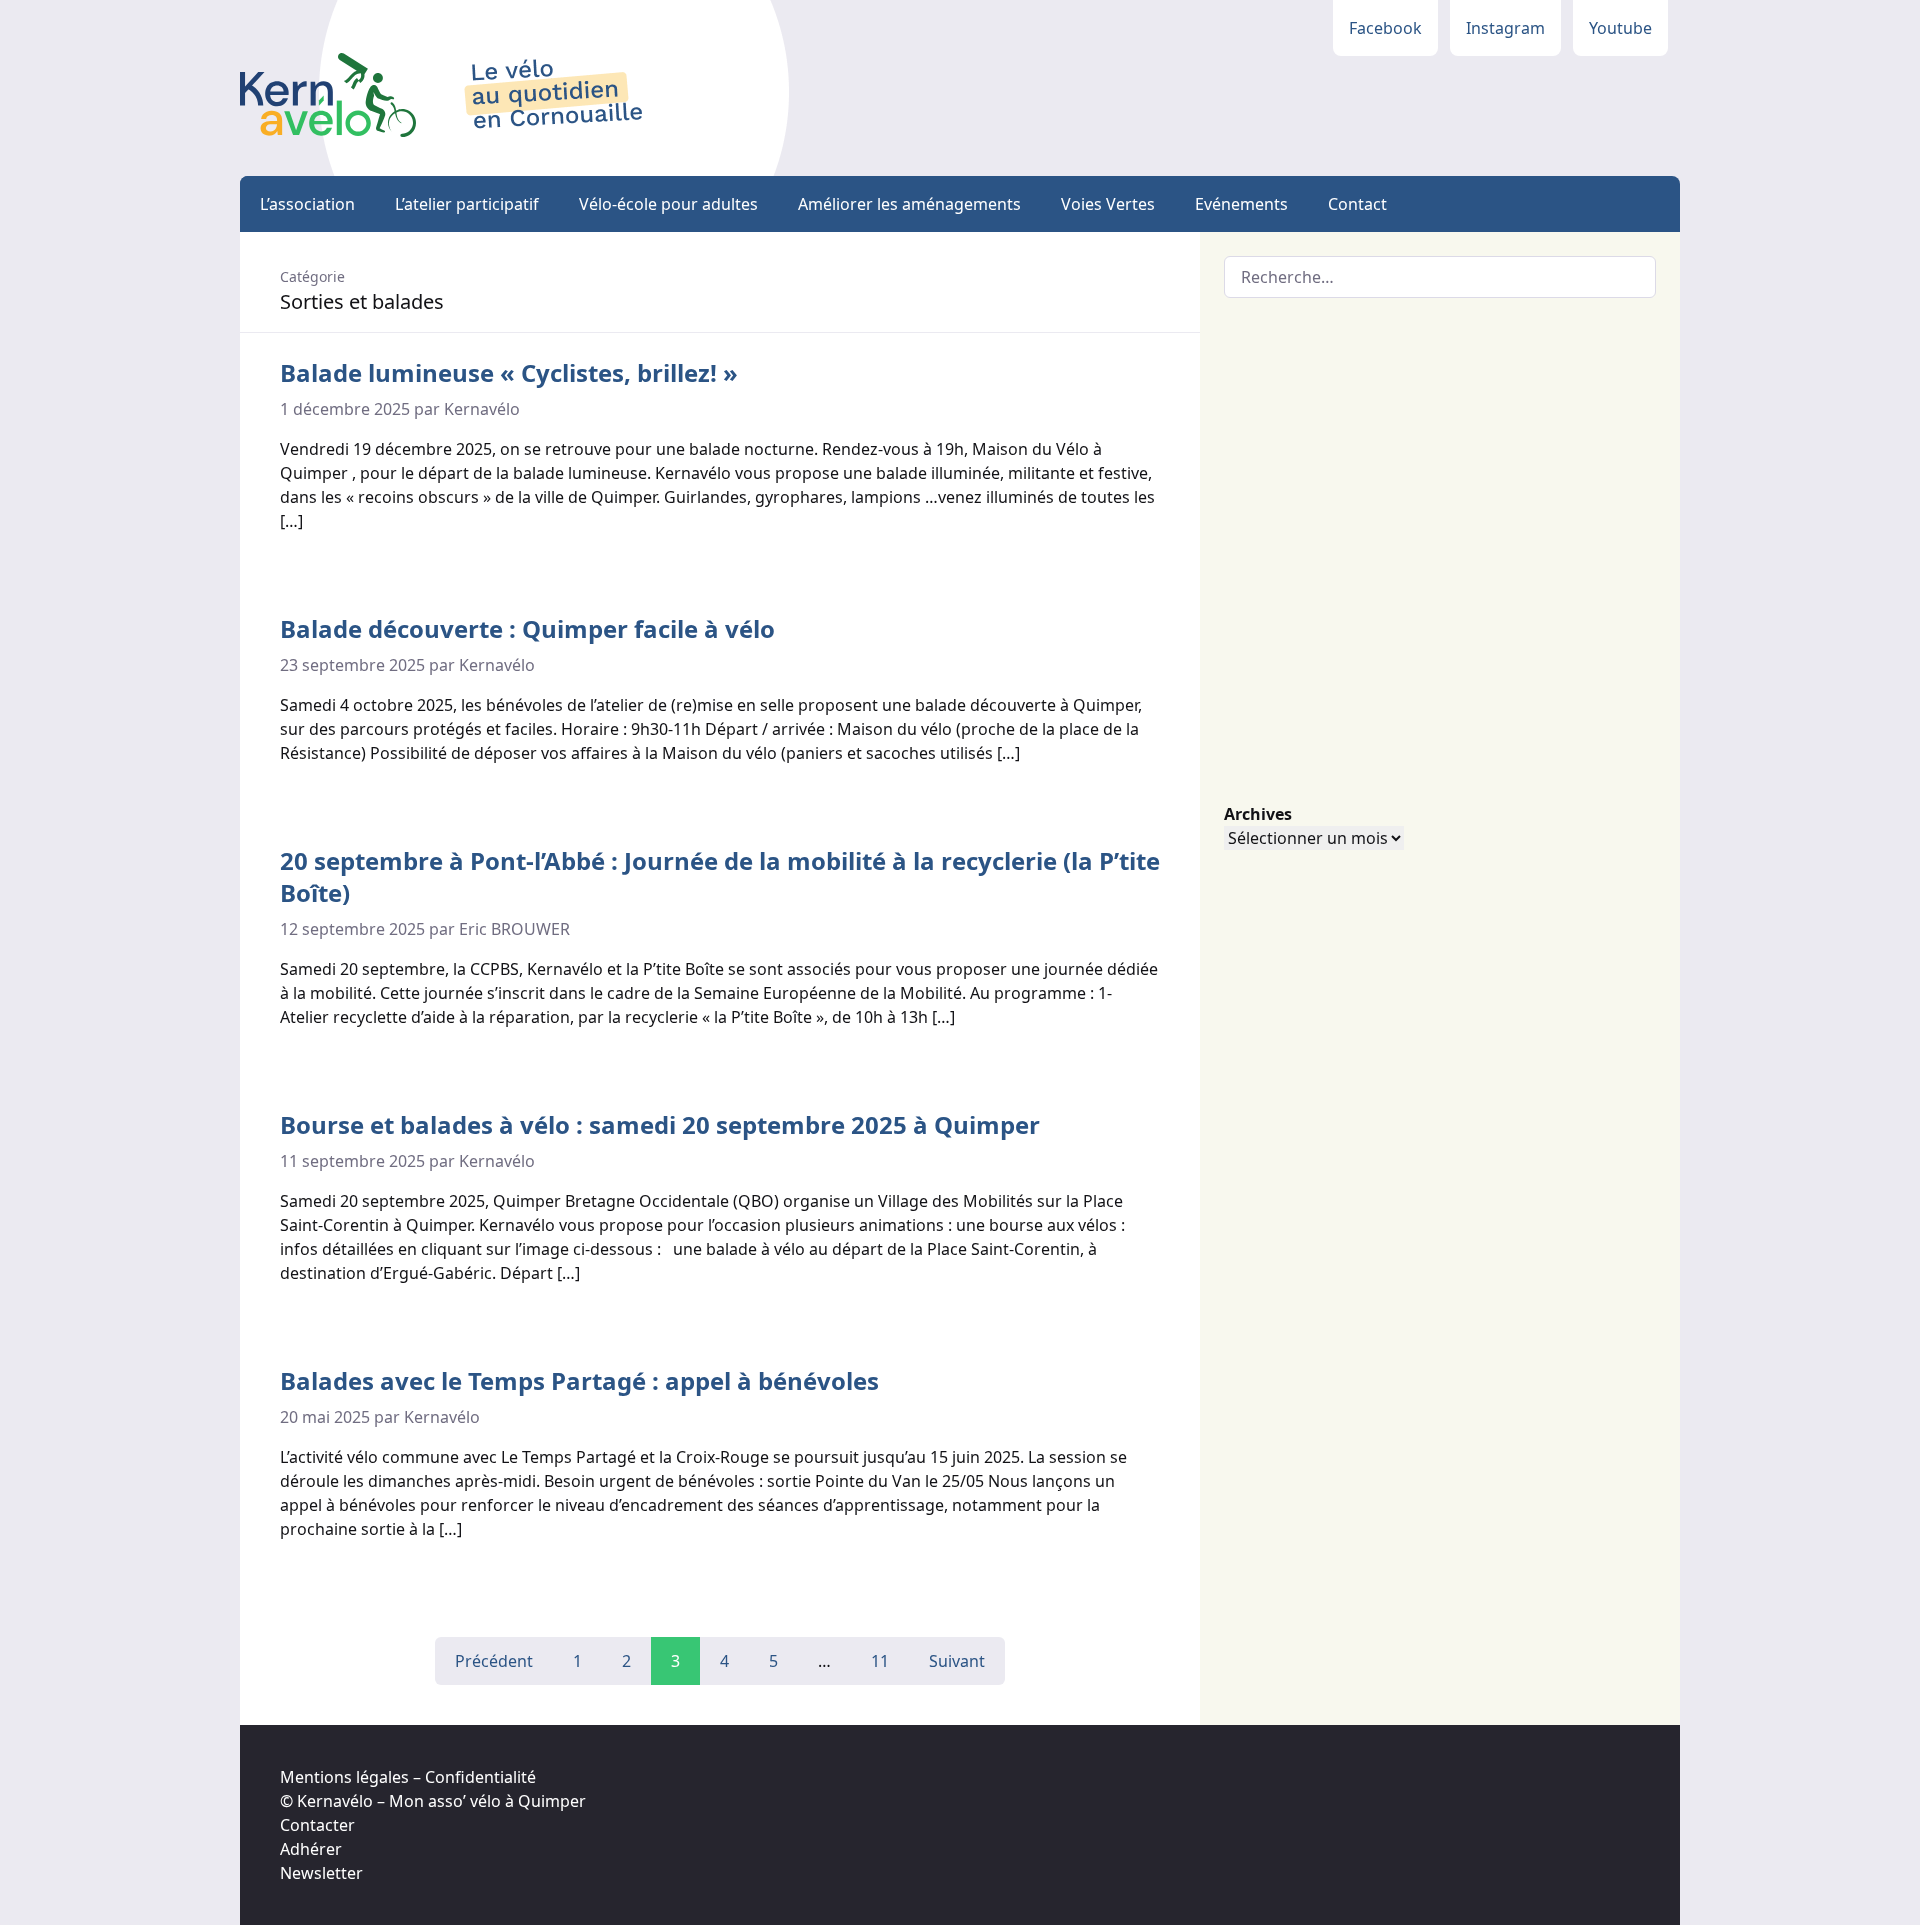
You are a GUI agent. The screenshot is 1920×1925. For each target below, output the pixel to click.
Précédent (494, 1661)
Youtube (1620, 28)
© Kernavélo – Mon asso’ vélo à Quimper (433, 1801)
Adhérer (311, 1849)
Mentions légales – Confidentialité (408, 1777)
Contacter (317, 1825)
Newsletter (321, 1873)
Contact (1357, 204)
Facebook (1385, 28)
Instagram (1505, 28)
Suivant (957, 1661)
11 (880, 1661)
